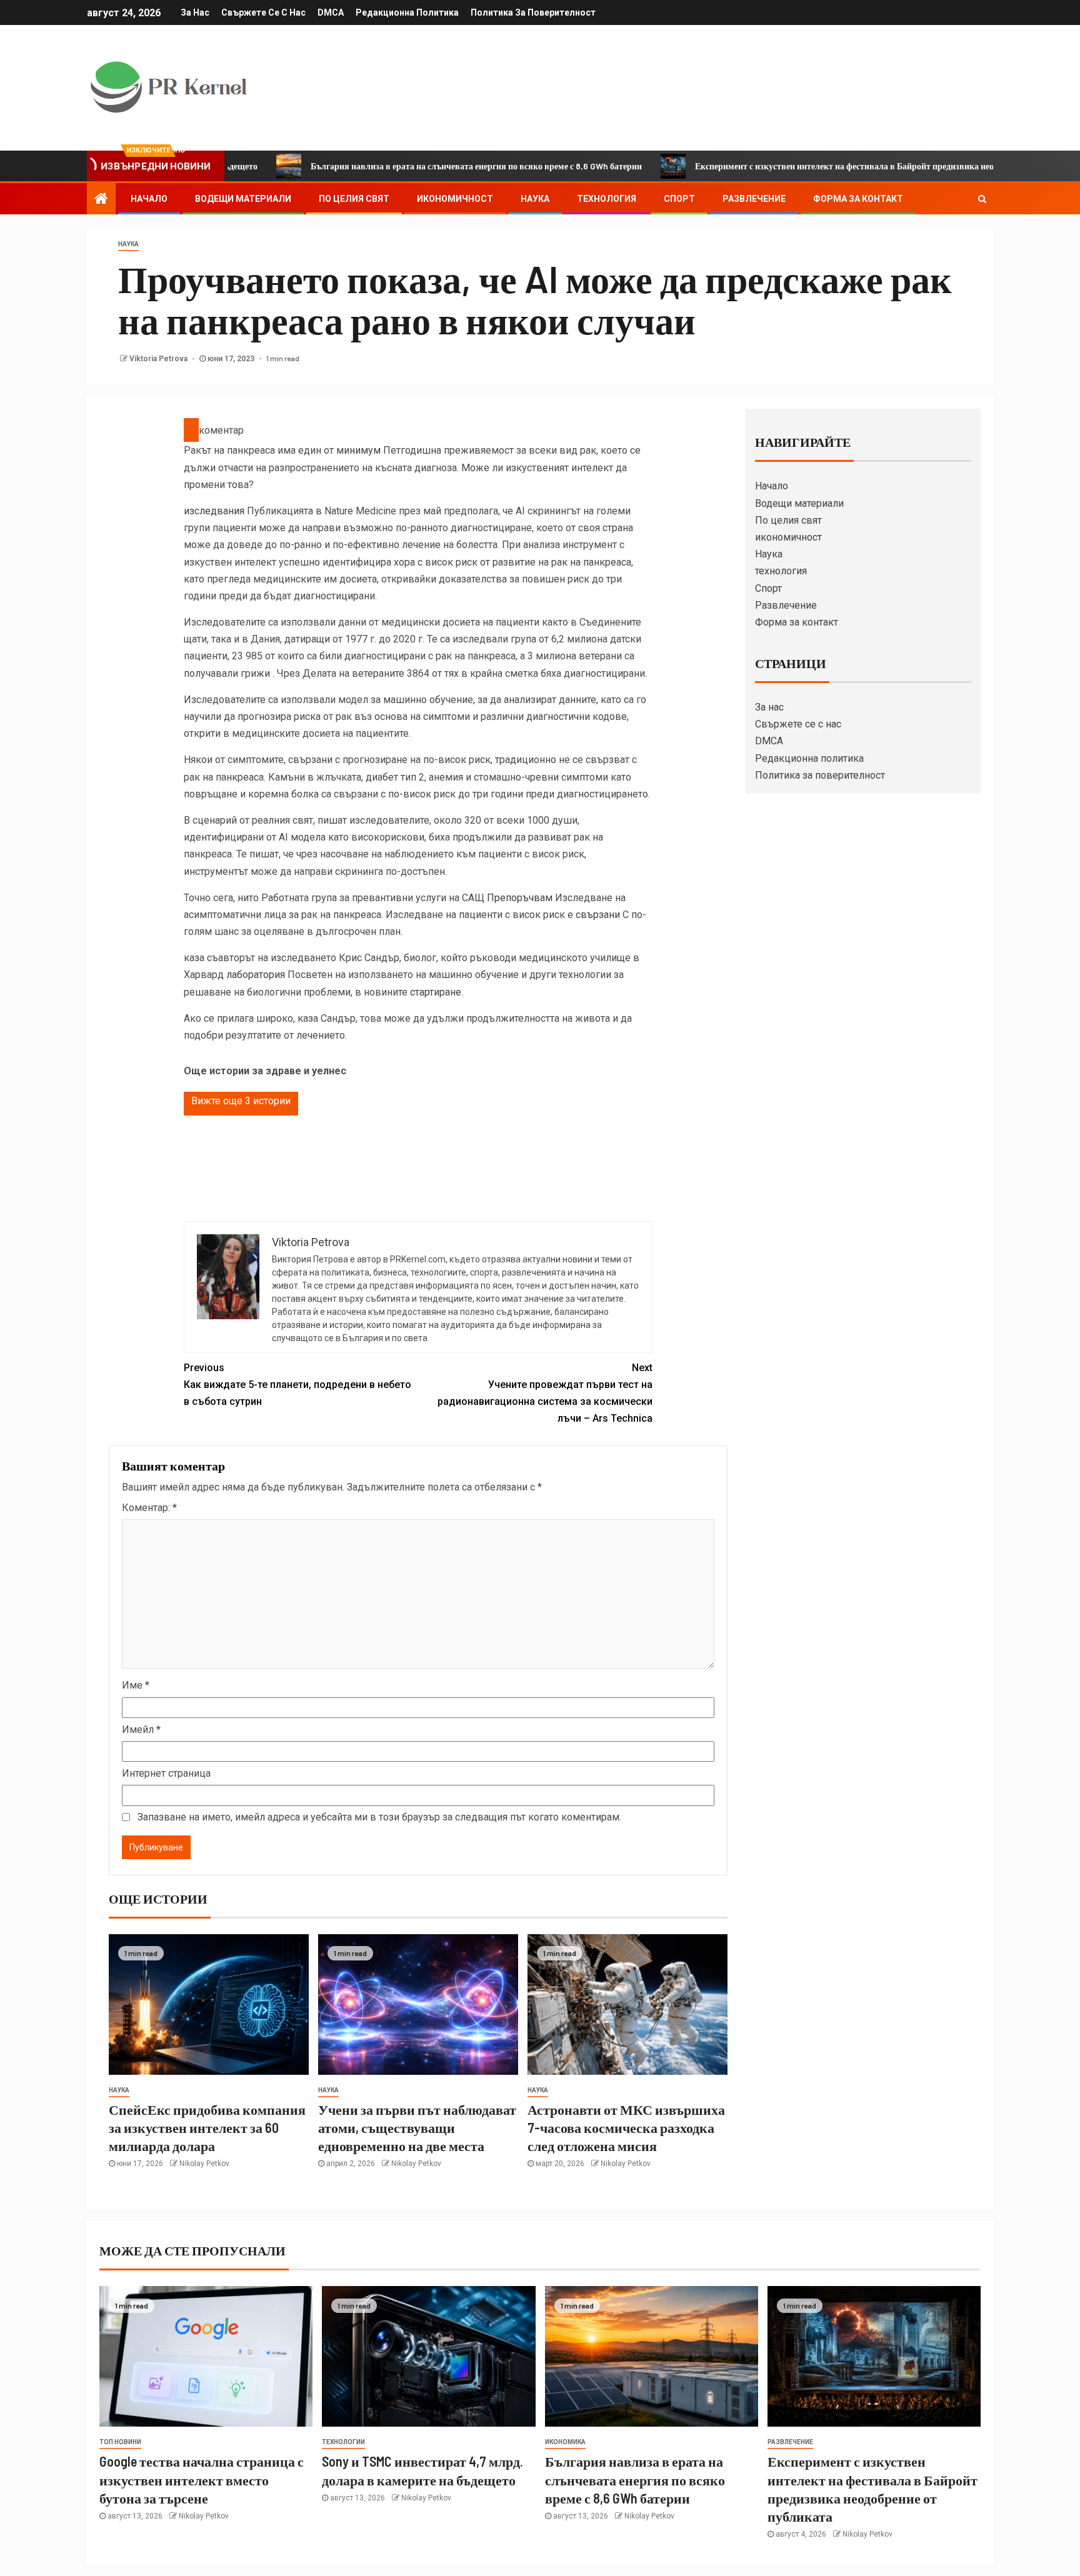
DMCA (331, 12)
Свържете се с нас (263, 12)
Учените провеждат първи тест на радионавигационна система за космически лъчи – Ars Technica (545, 1393)
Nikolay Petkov (204, 2164)
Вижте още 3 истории (241, 1101)
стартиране (436, 992)
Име (136, 1685)
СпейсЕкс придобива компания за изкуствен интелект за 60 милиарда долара (207, 2128)
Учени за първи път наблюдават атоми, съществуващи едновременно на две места (417, 2128)
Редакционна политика (407, 12)
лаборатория (256, 975)
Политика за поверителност (533, 12)
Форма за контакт (858, 199)
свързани (598, 915)
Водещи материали (243, 199)
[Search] (982, 199)
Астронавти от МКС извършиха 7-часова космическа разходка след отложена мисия (626, 2128)
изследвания (214, 511)
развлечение (790, 2442)
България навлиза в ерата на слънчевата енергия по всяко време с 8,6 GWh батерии (387, 166)
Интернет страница (166, 1773)
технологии (343, 2442)
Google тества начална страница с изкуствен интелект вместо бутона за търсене (202, 2479)
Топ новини (120, 2442)
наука (128, 244)
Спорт (679, 199)
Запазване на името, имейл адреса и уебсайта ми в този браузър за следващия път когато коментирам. (379, 1817)
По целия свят (354, 199)
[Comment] (191, 430)
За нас (195, 12)
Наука (535, 199)
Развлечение (754, 199)
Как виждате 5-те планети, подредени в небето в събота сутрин (297, 1385)
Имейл (141, 1730)
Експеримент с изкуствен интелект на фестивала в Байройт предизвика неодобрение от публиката (800, 166)
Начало (149, 199)
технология (607, 199)
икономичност (455, 199)
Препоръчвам (520, 898)
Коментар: (149, 1508)
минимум (358, 450)
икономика (565, 2442)
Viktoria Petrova (159, 359)
